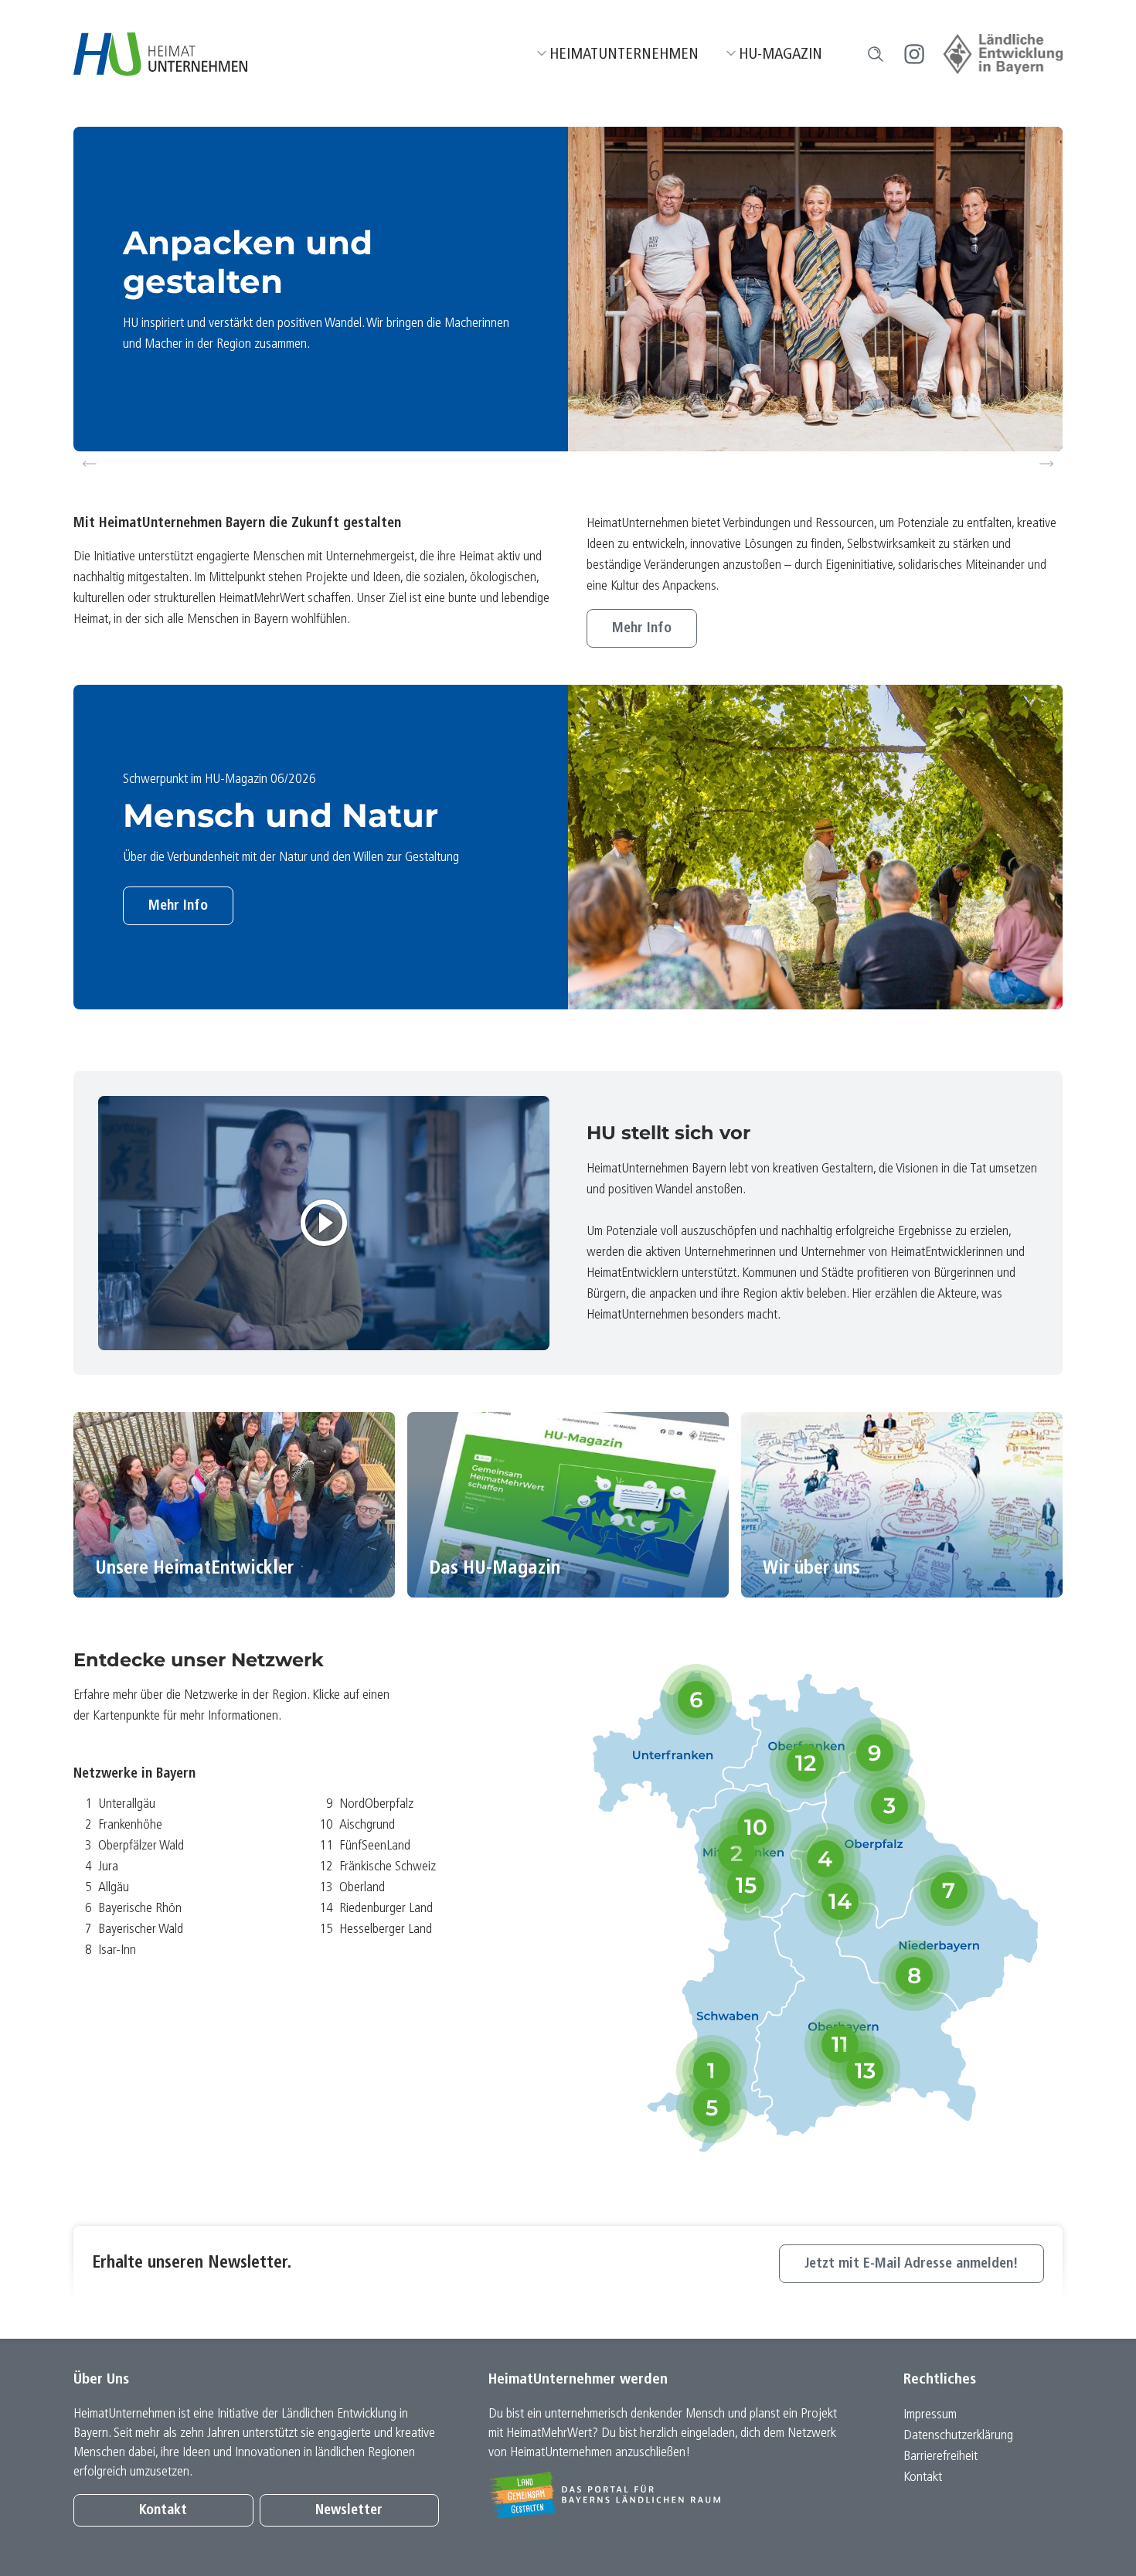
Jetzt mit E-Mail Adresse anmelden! (912, 2264)
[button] (876, 54)
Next (1049, 464)
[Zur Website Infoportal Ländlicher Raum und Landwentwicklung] (671, 2495)
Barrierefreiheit (940, 2457)
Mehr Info (642, 629)
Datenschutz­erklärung (958, 2436)
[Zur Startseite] (160, 54)
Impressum (930, 2415)
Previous (90, 464)
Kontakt (163, 2511)
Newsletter (349, 2511)
